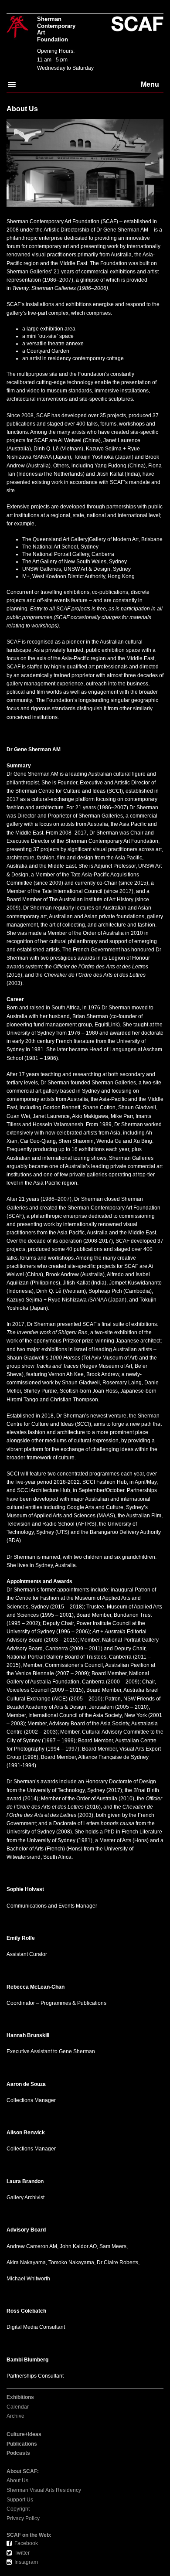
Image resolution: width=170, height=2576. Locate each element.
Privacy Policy (23, 2518)
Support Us (20, 2500)
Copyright (18, 2509)
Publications (22, 2444)
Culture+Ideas (24, 2434)
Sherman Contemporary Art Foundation (56, 29)
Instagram (26, 2562)
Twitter (22, 2553)
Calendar (18, 2407)
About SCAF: (23, 2471)
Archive (15, 2416)
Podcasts (18, 2453)
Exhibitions (20, 2397)
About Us (17, 2481)
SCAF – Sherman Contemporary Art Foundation (17, 28)
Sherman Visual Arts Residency (44, 2490)
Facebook (26, 2543)
